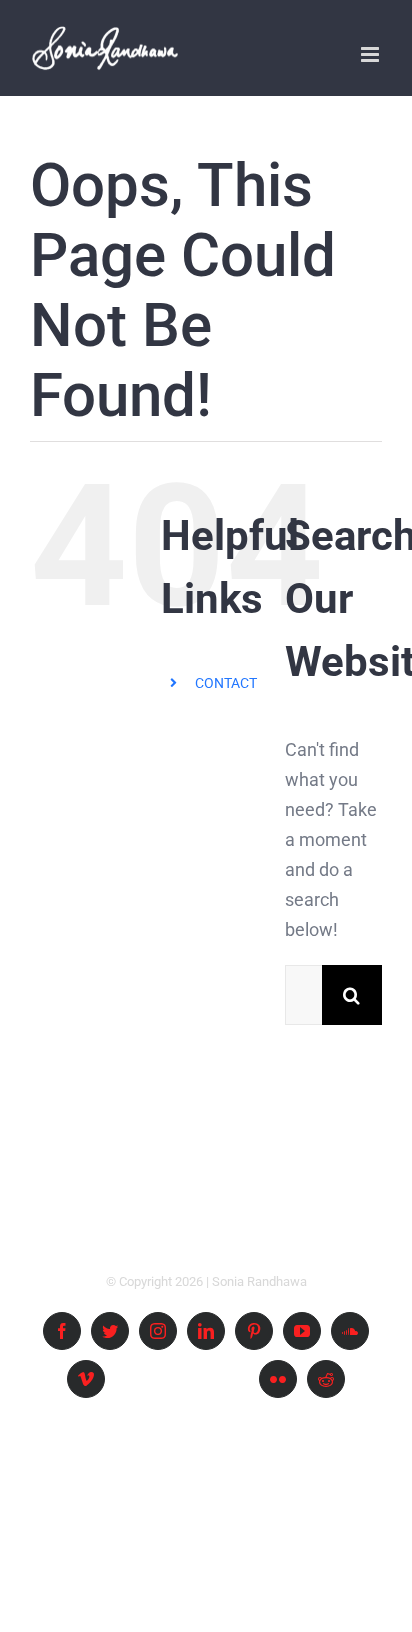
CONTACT (226, 683)
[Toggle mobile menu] (371, 54)
